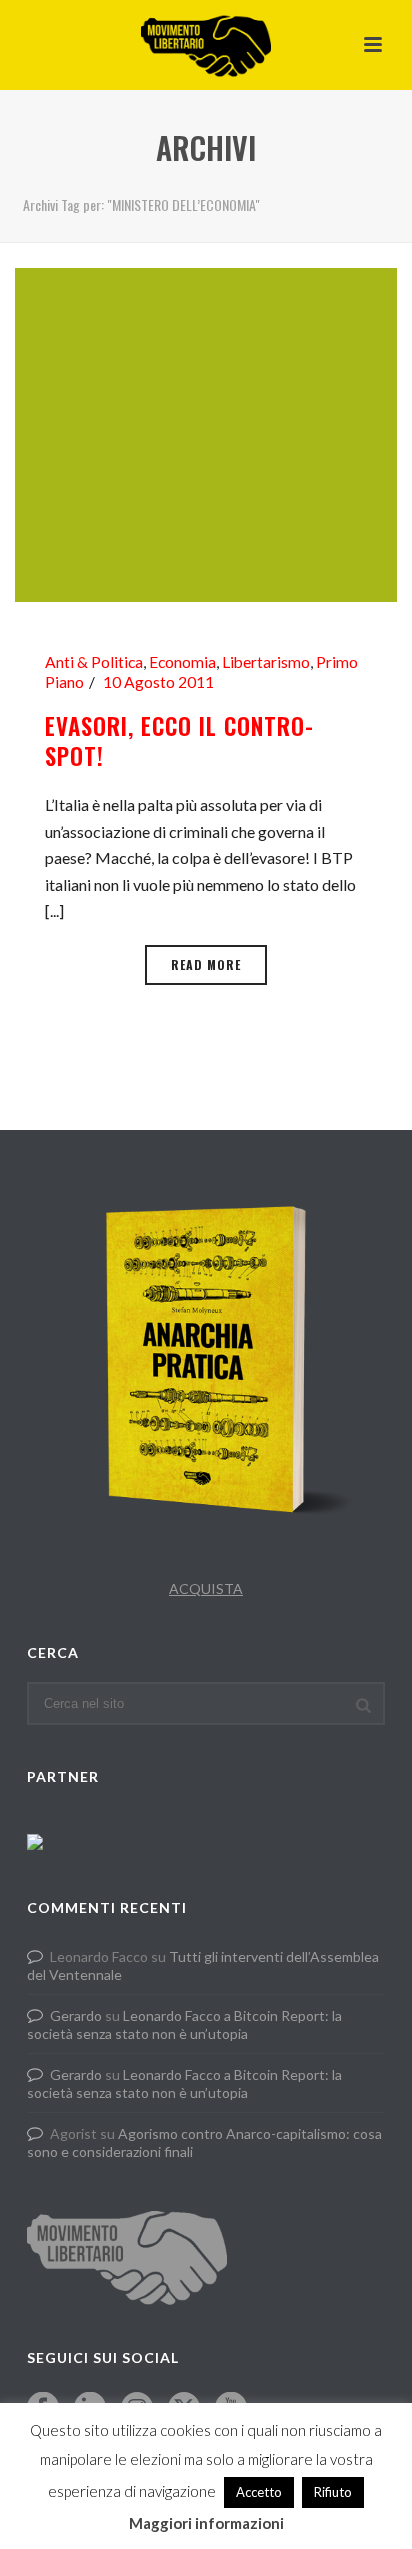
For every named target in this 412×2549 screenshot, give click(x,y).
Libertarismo (266, 662)
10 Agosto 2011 (158, 682)
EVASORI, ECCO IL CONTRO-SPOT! (179, 741)
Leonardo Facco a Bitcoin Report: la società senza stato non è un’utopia (184, 2024)
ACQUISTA (206, 1588)
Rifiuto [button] (333, 2492)
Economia (182, 662)
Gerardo (76, 2015)
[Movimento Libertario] (206, 45)
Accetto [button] (259, 2492)
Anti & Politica (94, 662)
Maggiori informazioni (206, 2523)
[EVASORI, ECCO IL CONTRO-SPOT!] (206, 432)
